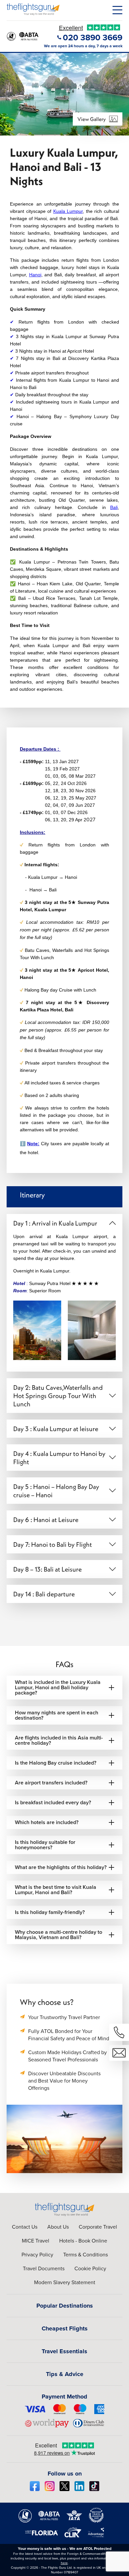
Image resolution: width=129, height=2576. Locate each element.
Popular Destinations (65, 2306)
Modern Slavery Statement (65, 2282)
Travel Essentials (64, 2351)
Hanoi (35, 275)
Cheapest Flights (65, 2328)
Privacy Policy (37, 2254)
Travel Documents (44, 2268)
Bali (114, 507)
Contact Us (25, 2227)
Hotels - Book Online (83, 2241)
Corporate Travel (98, 2227)
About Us (58, 2227)
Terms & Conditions (86, 2254)
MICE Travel (36, 2241)
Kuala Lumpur (68, 211)
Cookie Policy (90, 2268)
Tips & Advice (65, 2374)
